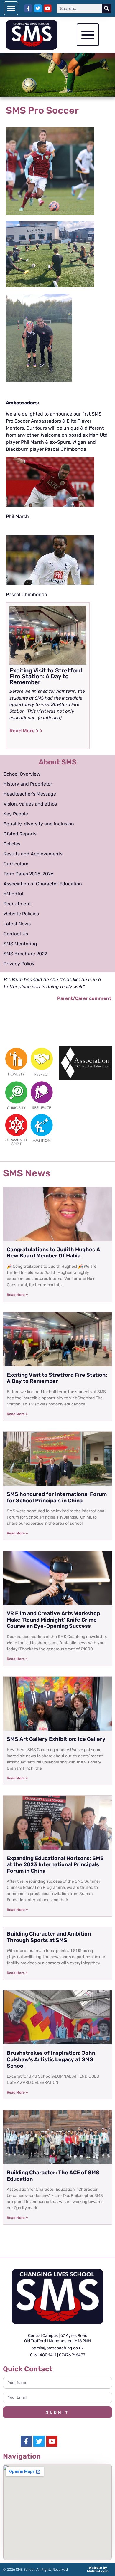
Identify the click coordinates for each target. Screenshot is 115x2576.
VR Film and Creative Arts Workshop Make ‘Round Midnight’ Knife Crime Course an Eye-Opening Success (53, 1620)
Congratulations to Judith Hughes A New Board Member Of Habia (54, 1253)
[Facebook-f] (28, 8)
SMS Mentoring (20, 944)
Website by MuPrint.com (98, 2570)
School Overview (22, 774)
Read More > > (26, 731)
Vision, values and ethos (30, 804)
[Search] (106, 9)
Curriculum (16, 864)
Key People (16, 814)
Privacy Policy (19, 964)
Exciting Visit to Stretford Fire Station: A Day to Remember (57, 1378)
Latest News (17, 924)
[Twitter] (38, 8)
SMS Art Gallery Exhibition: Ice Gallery (56, 1739)
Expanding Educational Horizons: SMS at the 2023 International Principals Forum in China (55, 1865)
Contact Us (16, 934)
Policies (12, 844)
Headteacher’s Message (30, 794)
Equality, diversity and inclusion (39, 824)
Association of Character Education (43, 884)
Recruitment (17, 904)
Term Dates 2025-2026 (29, 874)
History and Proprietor (28, 784)
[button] (11, 8)
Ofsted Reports (20, 834)
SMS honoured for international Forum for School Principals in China (57, 1497)
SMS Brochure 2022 (25, 954)
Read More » (17, 1295)
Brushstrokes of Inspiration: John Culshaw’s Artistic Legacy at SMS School (51, 2059)
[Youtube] (48, 8)
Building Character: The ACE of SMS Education (53, 2176)
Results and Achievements (33, 854)
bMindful (13, 894)
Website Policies (21, 914)
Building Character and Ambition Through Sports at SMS (49, 1937)
